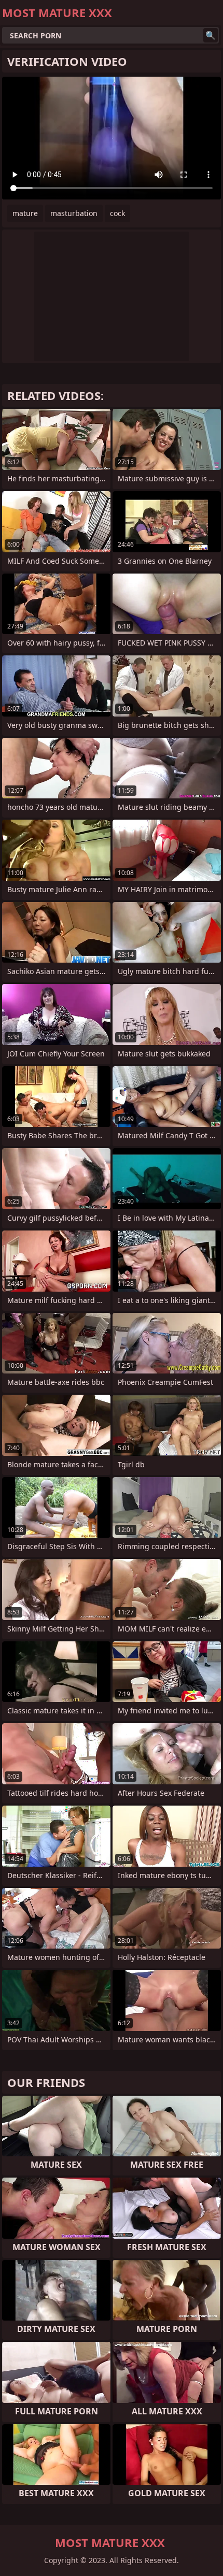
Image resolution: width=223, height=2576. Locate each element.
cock (117, 213)
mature (25, 213)
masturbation (74, 213)
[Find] (211, 35)
